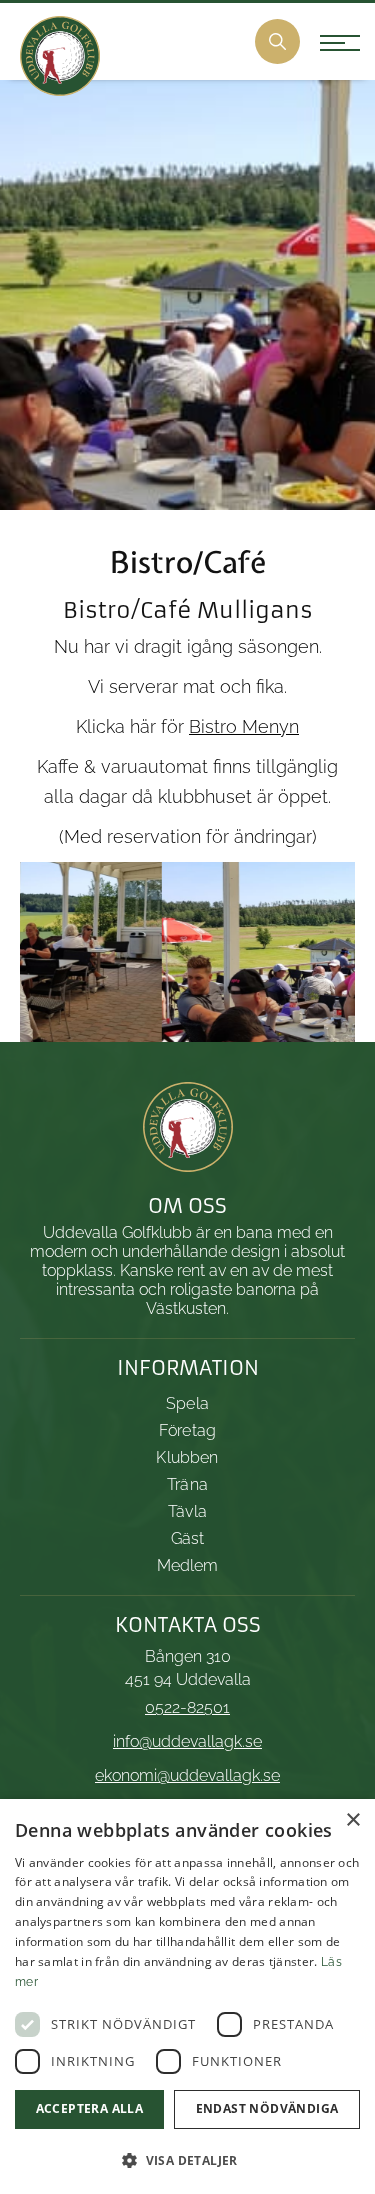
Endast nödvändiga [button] (267, 2108)
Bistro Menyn (244, 726)
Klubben (187, 1457)
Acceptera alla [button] (90, 2108)
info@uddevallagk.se (187, 1741)
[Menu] (327, 47)
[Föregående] (65, 952)
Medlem (188, 1565)
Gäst (188, 1538)
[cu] (60, 56)
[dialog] (187, 1996)
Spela (187, 1403)
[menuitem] (277, 41)
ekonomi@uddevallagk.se (187, 1775)
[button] (187, 2160)
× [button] (352, 1820)
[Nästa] (310, 952)
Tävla (187, 1511)
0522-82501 (187, 1707)
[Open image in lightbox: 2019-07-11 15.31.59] (333, 1020)
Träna (187, 1484)
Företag (187, 1430)
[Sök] (277, 41)
